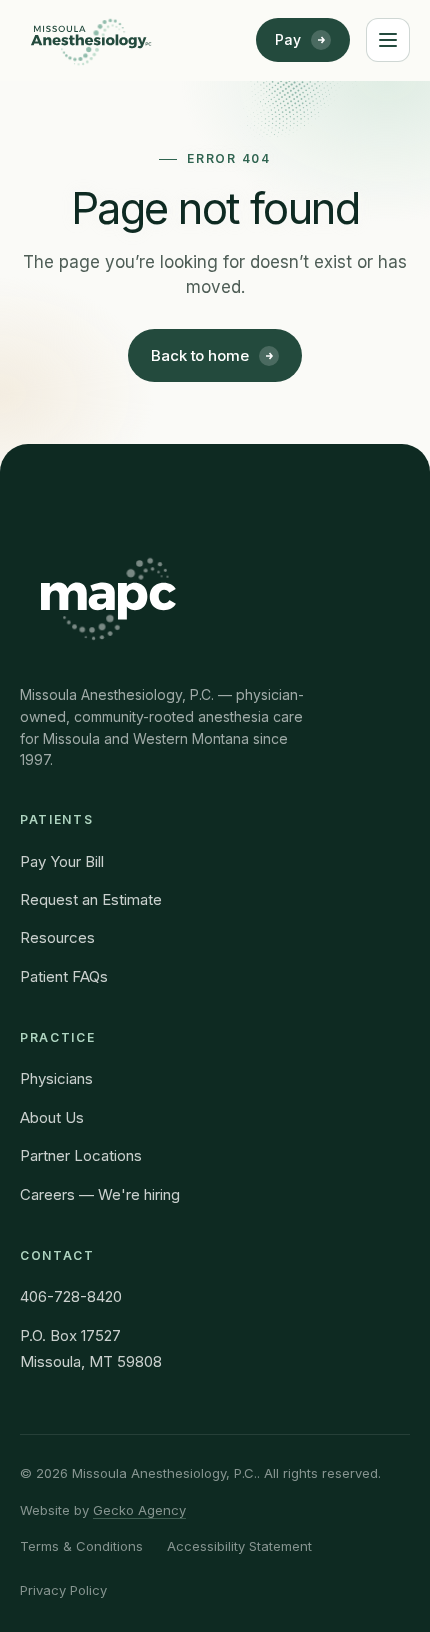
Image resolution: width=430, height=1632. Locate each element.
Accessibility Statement (239, 1546)
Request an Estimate (91, 899)
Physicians (56, 1078)
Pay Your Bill (62, 861)
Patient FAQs (64, 976)
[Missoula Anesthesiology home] (91, 40)
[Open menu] (388, 40)
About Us (52, 1117)
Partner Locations (81, 1155)
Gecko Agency (139, 1510)
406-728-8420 (71, 1296)
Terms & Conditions (81, 1546)
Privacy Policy (63, 1590)
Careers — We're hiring (100, 1194)
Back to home (199, 355)
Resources (57, 937)
